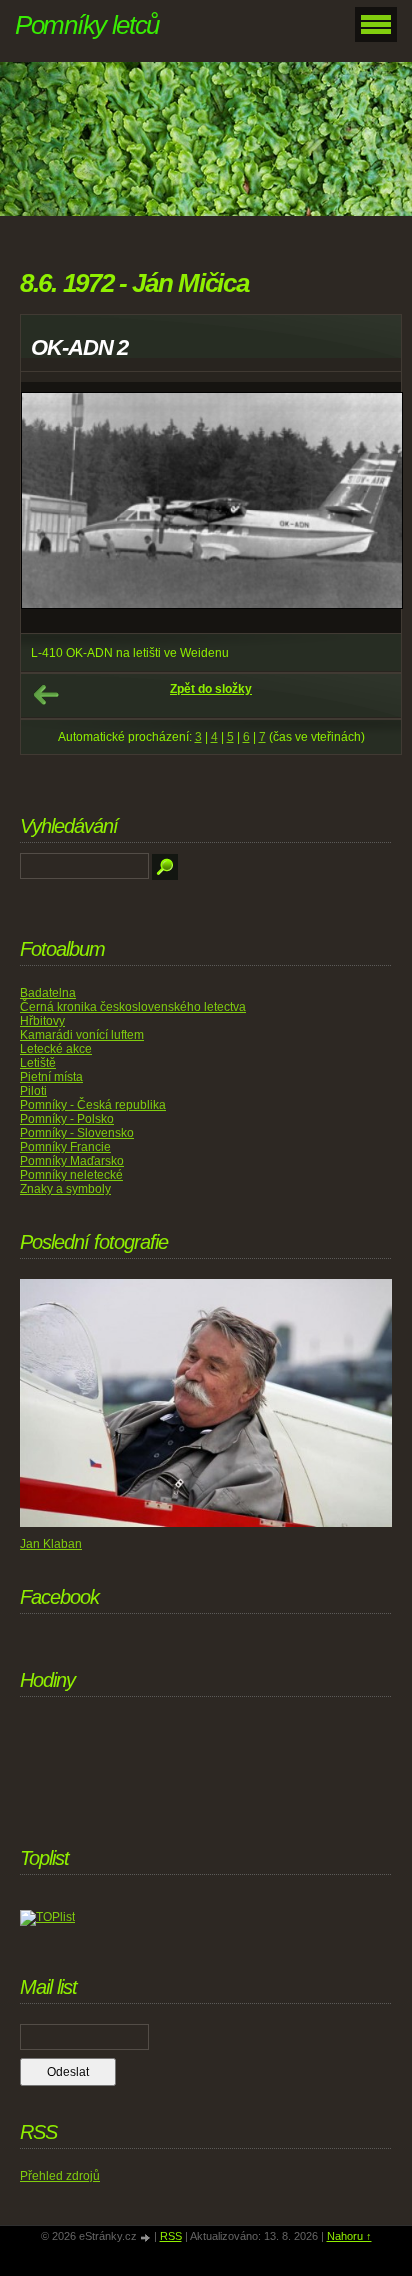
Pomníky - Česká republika (93, 1105)
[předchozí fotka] (53, 508)
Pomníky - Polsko (67, 1119)
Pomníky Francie (65, 1147)
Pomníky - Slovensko (77, 1133)
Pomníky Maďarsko (72, 1161)
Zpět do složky (211, 689)
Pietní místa (51, 1077)
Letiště (38, 1063)
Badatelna (48, 993)
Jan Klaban (51, 1544)
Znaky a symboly (65, 1189)
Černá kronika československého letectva (133, 1007)
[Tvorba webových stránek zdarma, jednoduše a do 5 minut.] (147, 2237)
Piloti (33, 1091)
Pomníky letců (87, 25)
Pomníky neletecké (71, 1175)
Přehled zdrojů (60, 2176)
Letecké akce (56, 1049)
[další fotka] (368, 508)
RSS (171, 2236)
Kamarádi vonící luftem (82, 1035)
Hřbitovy (42, 1021)
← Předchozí (46, 695)
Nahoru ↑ (349, 2236)
